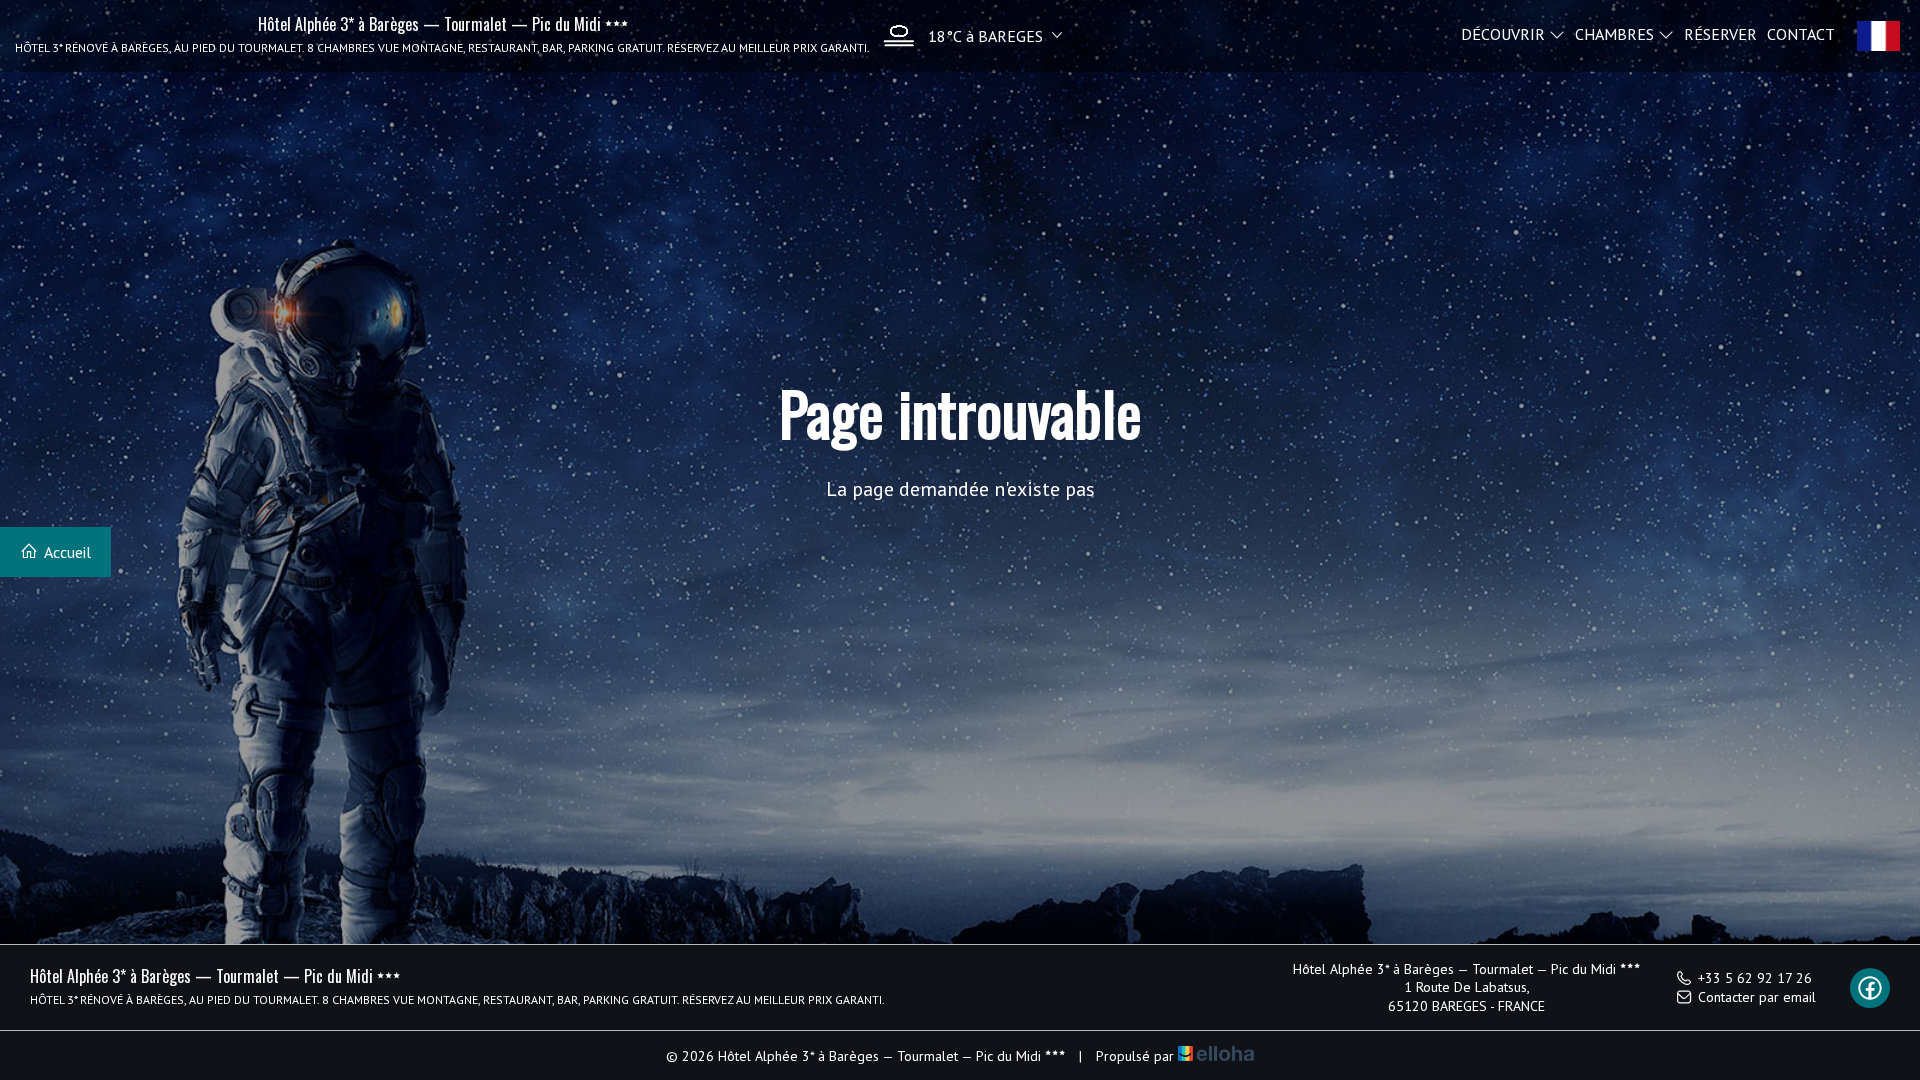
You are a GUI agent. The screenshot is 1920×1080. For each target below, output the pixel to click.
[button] (968, 35)
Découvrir (1505, 33)
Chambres (1616, 33)
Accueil (66, 552)
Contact (1801, 33)
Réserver (1720, 33)
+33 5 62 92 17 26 (1755, 978)
